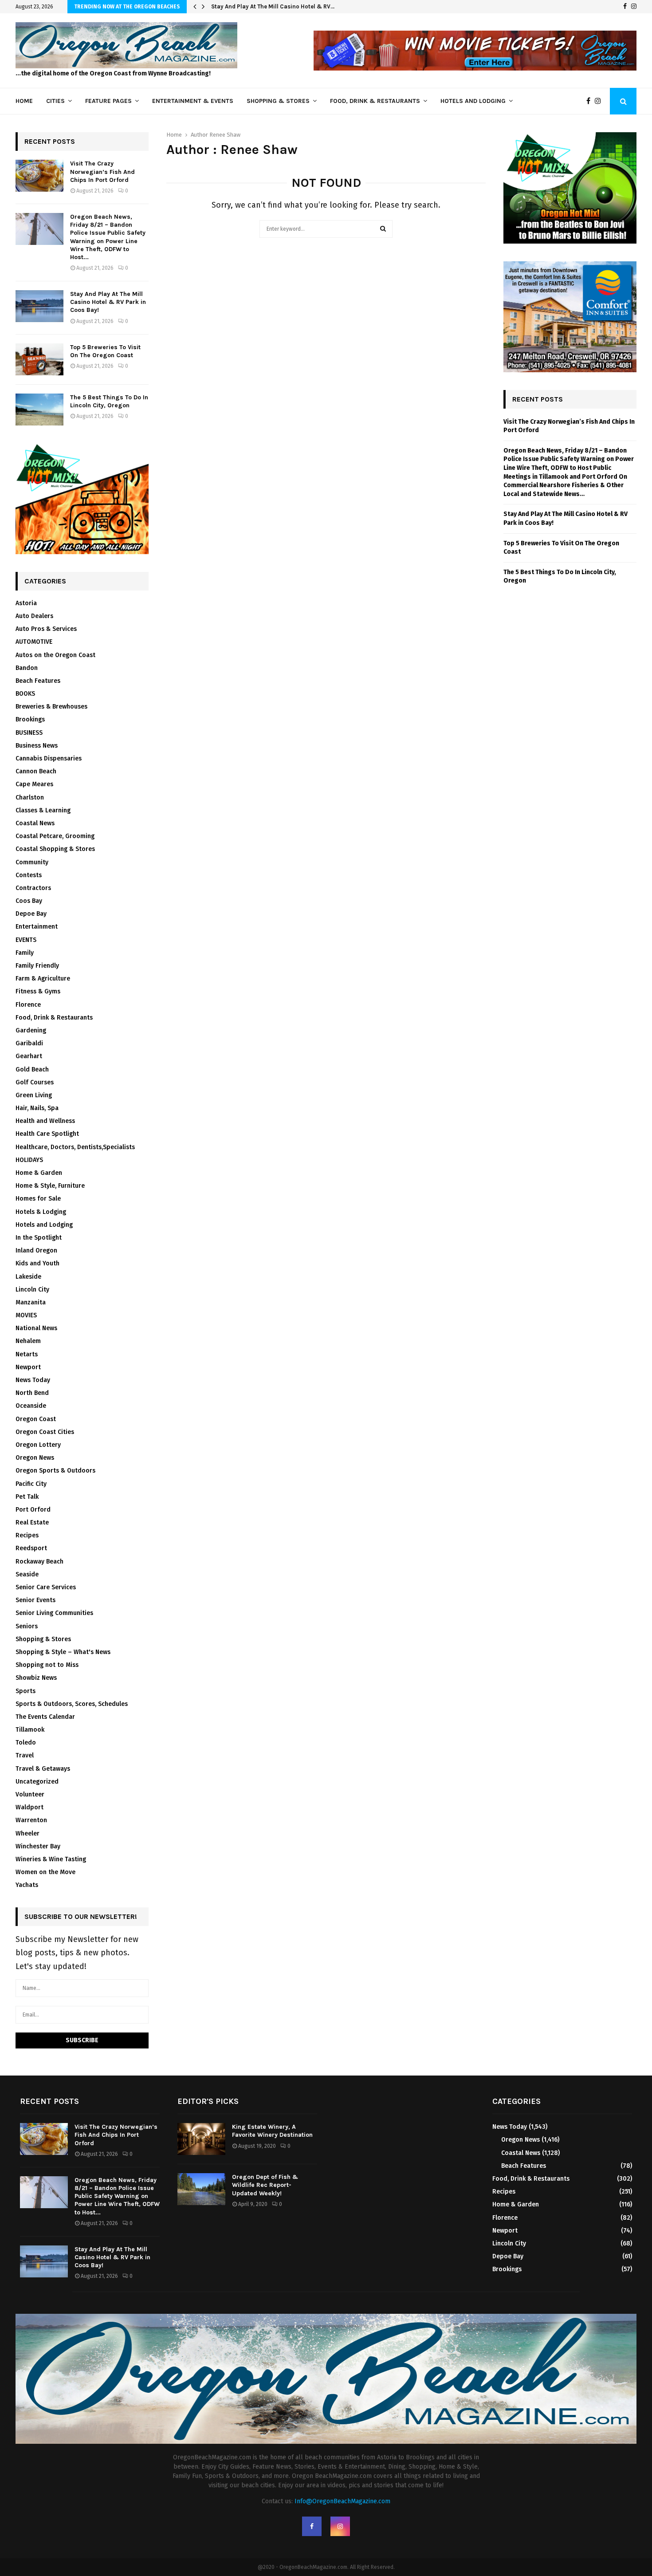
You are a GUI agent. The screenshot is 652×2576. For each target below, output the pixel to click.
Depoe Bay (31, 914)
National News (36, 1328)
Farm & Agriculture (43, 979)
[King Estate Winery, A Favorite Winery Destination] (201, 2139)
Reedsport (31, 1548)
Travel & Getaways (43, 1769)
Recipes (27, 1535)
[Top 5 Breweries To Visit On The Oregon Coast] (39, 359)
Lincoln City (32, 1290)
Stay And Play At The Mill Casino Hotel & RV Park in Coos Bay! (108, 302)
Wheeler (27, 1834)
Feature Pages (108, 101)
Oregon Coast (36, 1419)
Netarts (27, 1354)
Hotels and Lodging (473, 101)
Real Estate (32, 1522)
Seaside (27, 1574)
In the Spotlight (39, 1238)
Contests (29, 875)
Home (24, 101)
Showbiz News (36, 1678)
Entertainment (37, 927)
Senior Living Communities (54, 1613)
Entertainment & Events (193, 101)
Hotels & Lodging (41, 1212)
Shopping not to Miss (47, 1665)
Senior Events (35, 1600)
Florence (28, 1005)
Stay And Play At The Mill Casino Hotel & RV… (273, 6)
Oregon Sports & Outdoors (55, 1471)
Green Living (34, 1095)
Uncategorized (37, 1782)
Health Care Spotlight (47, 1134)
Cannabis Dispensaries (49, 758)
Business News (37, 746)
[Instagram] (634, 7)
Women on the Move (45, 1872)
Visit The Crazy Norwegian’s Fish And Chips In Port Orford (102, 171)
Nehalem (28, 1341)
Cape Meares (34, 784)
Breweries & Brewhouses (51, 707)
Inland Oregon (36, 1251)
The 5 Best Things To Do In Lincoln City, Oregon (109, 401)
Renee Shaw (225, 135)
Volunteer (30, 1794)
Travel (25, 1755)
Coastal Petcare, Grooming (55, 836)
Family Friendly (37, 966)
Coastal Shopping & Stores (55, 849)
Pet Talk (27, 1497)
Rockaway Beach (39, 1562)
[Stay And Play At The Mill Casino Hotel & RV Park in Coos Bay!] (39, 306)
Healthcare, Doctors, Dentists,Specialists (75, 1147)
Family (25, 953)
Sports (26, 1691)
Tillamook (30, 1730)
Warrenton (31, 1820)
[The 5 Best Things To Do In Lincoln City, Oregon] (39, 410)
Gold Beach (32, 1069)
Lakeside (28, 1277)
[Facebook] (625, 7)
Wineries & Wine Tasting (51, 1859)
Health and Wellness (45, 1121)
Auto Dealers (34, 616)
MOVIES (26, 1315)
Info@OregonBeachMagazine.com (342, 2501)
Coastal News (35, 823)
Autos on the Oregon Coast (55, 655)
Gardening (31, 1030)
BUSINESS (29, 733)
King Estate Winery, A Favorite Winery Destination (272, 2131)
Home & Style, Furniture (50, 1186)
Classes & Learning (43, 810)
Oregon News (35, 1458)
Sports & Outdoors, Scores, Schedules (72, 1704)
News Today (33, 1380)
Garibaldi (29, 1043)
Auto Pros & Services (46, 629)
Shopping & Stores (278, 101)
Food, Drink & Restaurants (375, 101)
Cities (55, 101)
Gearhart (29, 1056)
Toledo (26, 1743)
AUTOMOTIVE (34, 642)
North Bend (32, 1393)
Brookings (30, 719)
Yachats (27, 1885)
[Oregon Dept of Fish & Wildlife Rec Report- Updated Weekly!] (201, 2189)
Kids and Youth (37, 1263)
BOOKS (25, 694)
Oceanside (31, 1406)
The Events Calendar (45, 1717)
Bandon (27, 668)
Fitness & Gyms (38, 991)
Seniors (27, 1626)
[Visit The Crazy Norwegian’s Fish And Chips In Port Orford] (39, 176)
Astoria (26, 603)
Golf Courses (35, 1082)
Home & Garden (39, 1173)
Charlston (30, 798)
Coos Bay (29, 901)
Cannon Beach (36, 771)
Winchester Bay (38, 1846)
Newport (28, 1367)
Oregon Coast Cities (45, 1432)
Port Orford (33, 1510)
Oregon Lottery (38, 1445)
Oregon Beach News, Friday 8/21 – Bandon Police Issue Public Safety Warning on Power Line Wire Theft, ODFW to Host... (108, 237)
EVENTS (26, 940)
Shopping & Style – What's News (63, 1652)
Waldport (29, 1807)
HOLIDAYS (29, 1160)
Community (32, 862)
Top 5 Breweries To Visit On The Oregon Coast (105, 351)
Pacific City (31, 1484)
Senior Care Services (46, 1587)
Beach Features (38, 681)
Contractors (33, 888)
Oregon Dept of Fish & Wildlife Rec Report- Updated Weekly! (265, 2185)
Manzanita (31, 1302)
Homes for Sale (38, 1199)
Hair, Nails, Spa (37, 1108)
